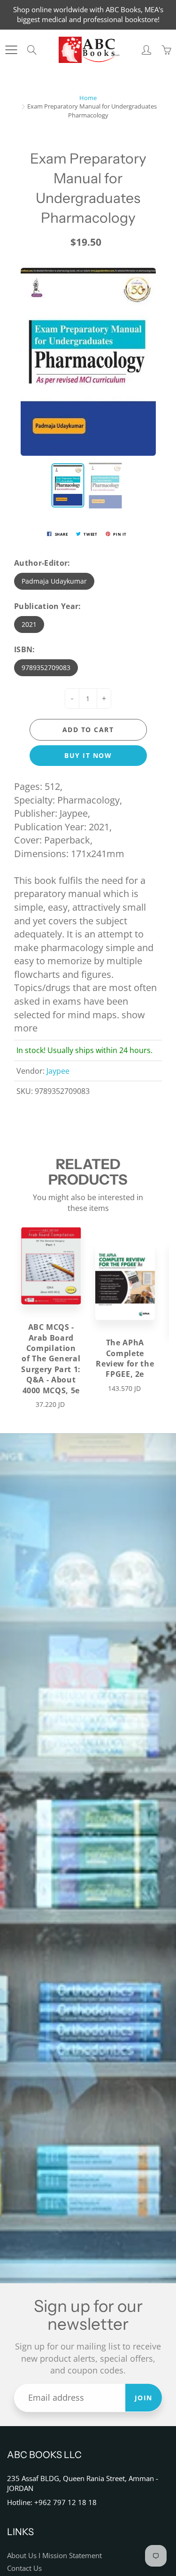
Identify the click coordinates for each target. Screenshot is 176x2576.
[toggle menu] (11, 50)
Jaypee (58, 1071)
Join (144, 2398)
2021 (29, 624)
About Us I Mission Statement (54, 2556)
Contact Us (24, 2568)
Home (88, 98)
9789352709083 (46, 667)
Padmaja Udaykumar (54, 581)
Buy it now (88, 755)
